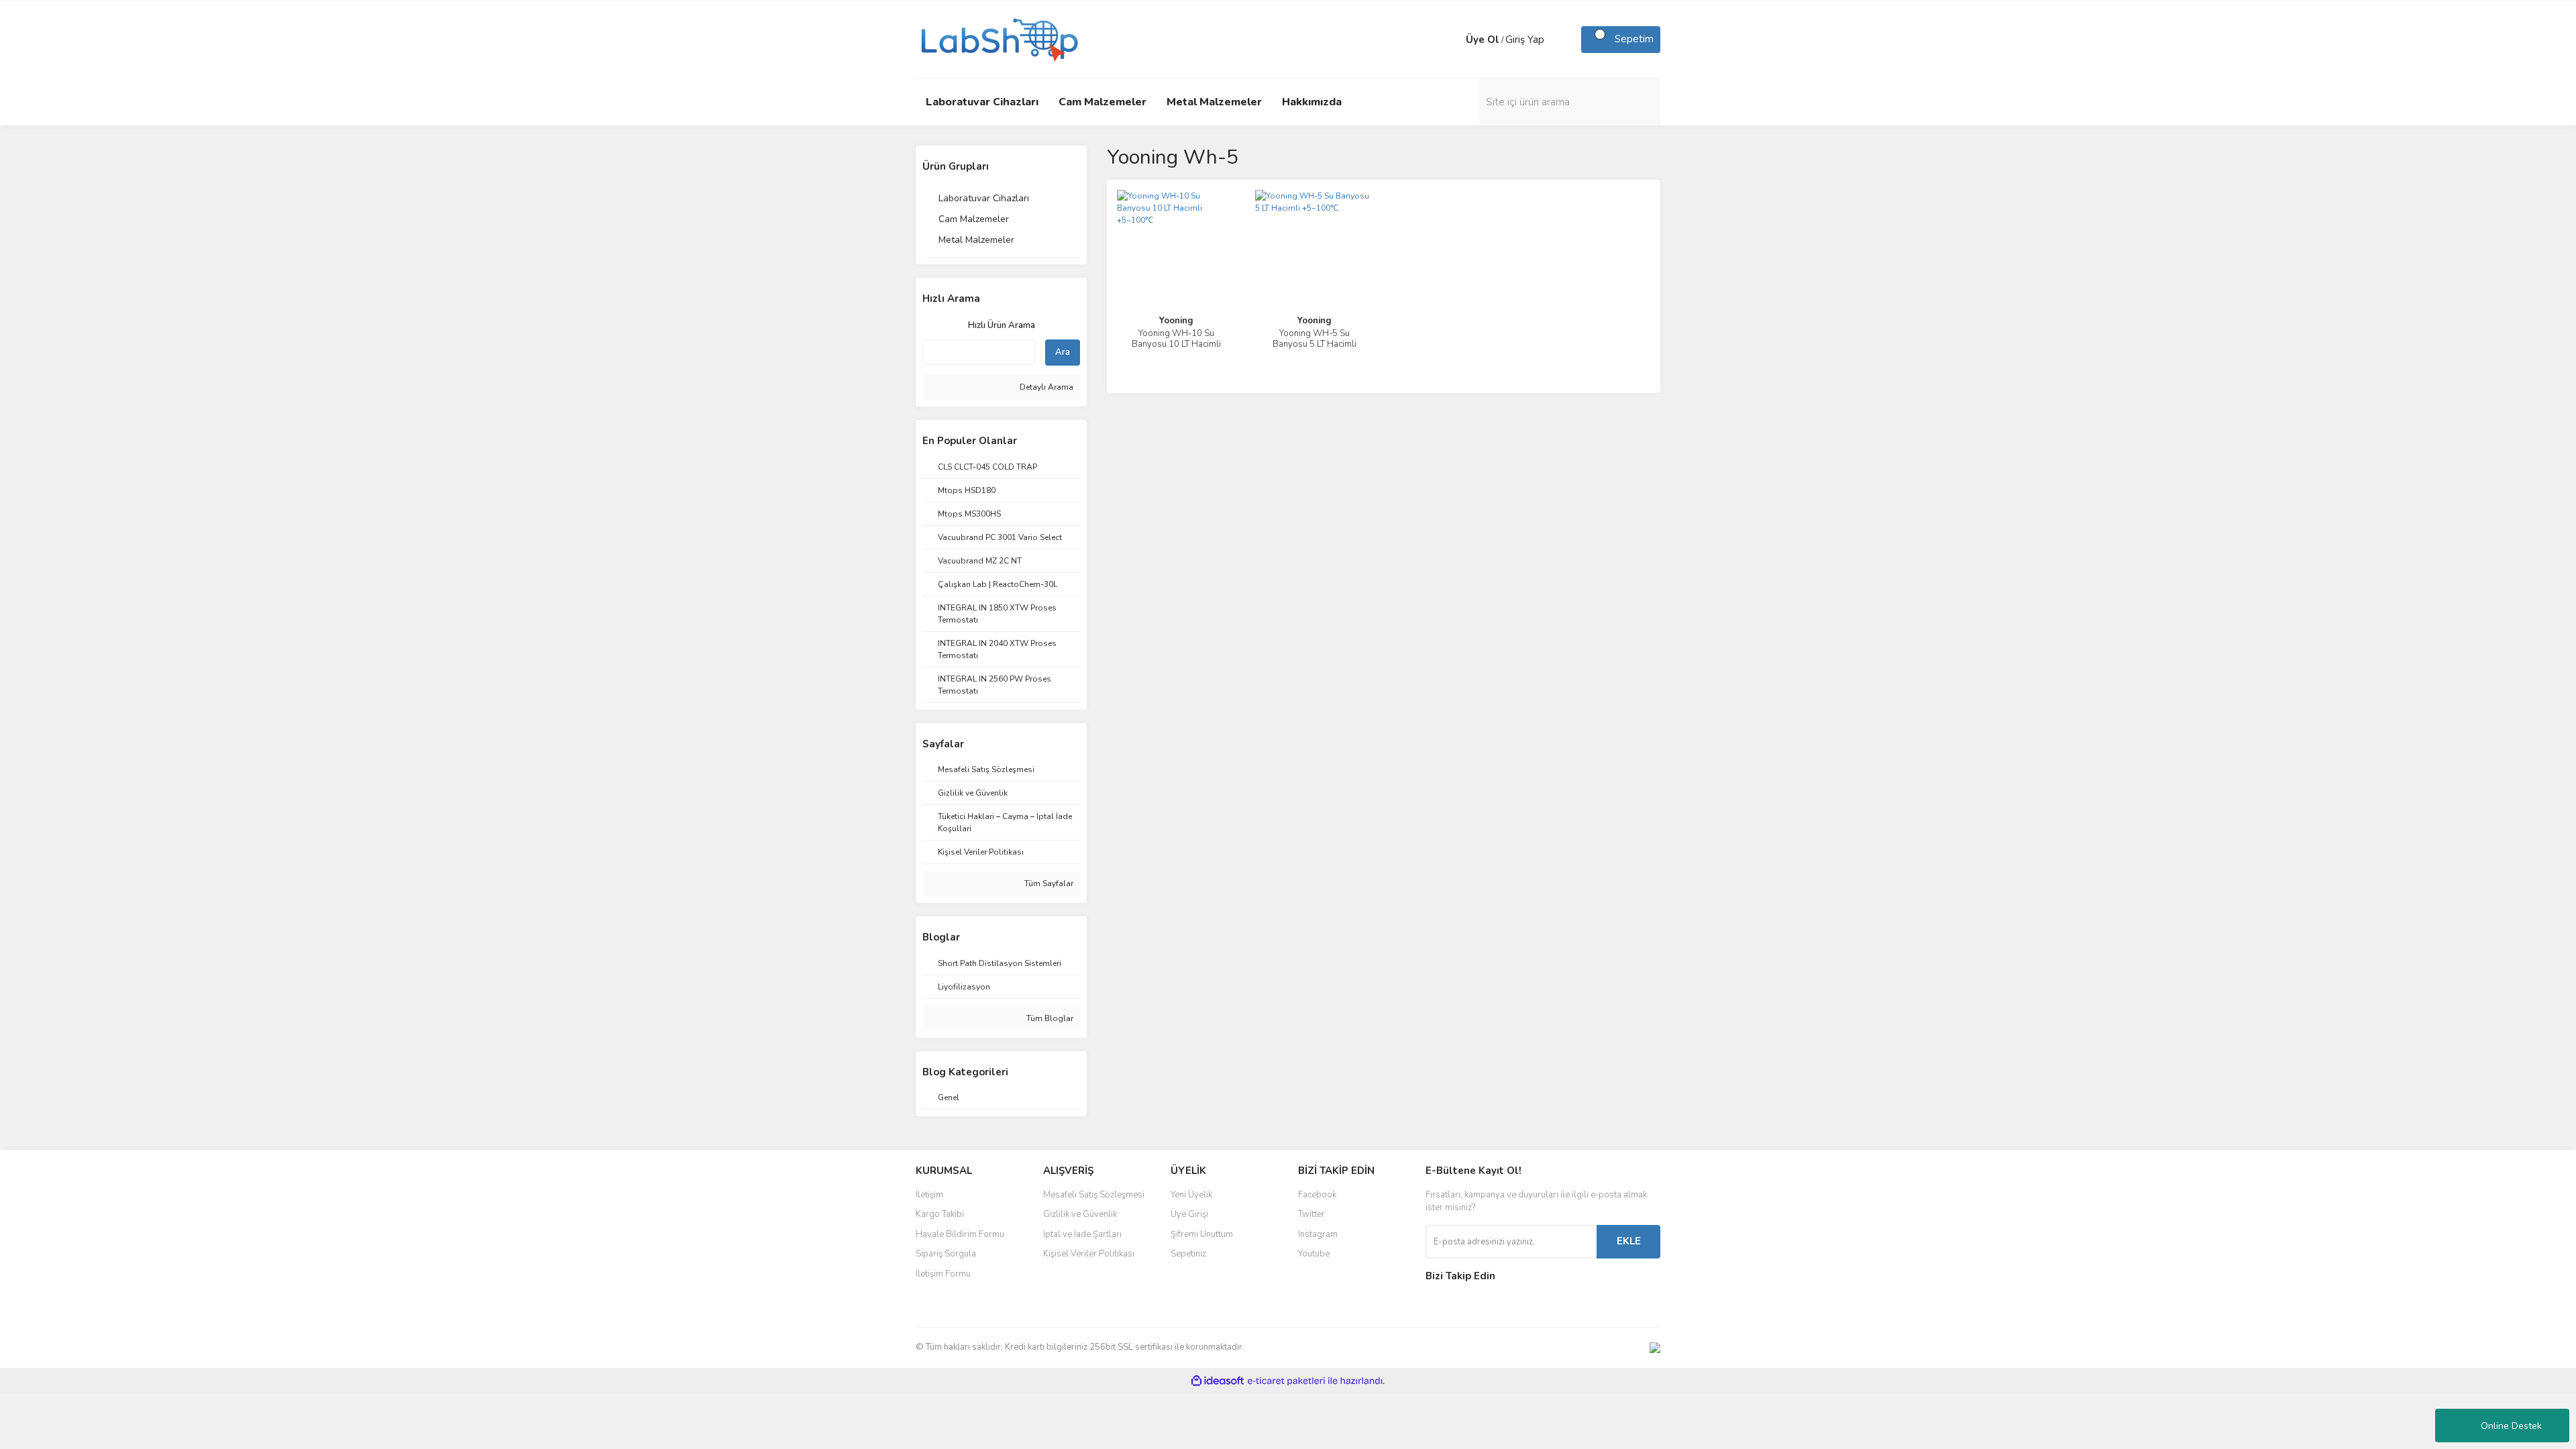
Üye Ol (1483, 40)
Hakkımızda (1312, 102)
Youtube (1314, 1254)
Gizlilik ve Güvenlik (1080, 1214)
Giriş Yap (1525, 40)
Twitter (1311, 1214)
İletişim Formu (943, 1274)
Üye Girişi (1189, 1214)
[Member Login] (1452, 40)
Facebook (1317, 1195)
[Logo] (998, 38)
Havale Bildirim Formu (960, 1234)
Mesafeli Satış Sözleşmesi (1094, 1195)
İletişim (929, 1195)
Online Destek (2511, 1426)
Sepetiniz (1188, 1254)
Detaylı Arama (1045, 387)
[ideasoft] (1218, 1381)
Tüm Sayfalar (1048, 883)
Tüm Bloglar (1049, 1018)
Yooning (1176, 321)
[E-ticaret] (1286, 1381)
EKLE (1629, 1241)
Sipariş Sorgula (946, 1254)
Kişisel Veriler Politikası (1089, 1254)
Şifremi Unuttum (1202, 1234)
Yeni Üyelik (1191, 1195)
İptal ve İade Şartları (1082, 1234)
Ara (1063, 352)
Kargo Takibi (940, 1214)
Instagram (1318, 1234)
